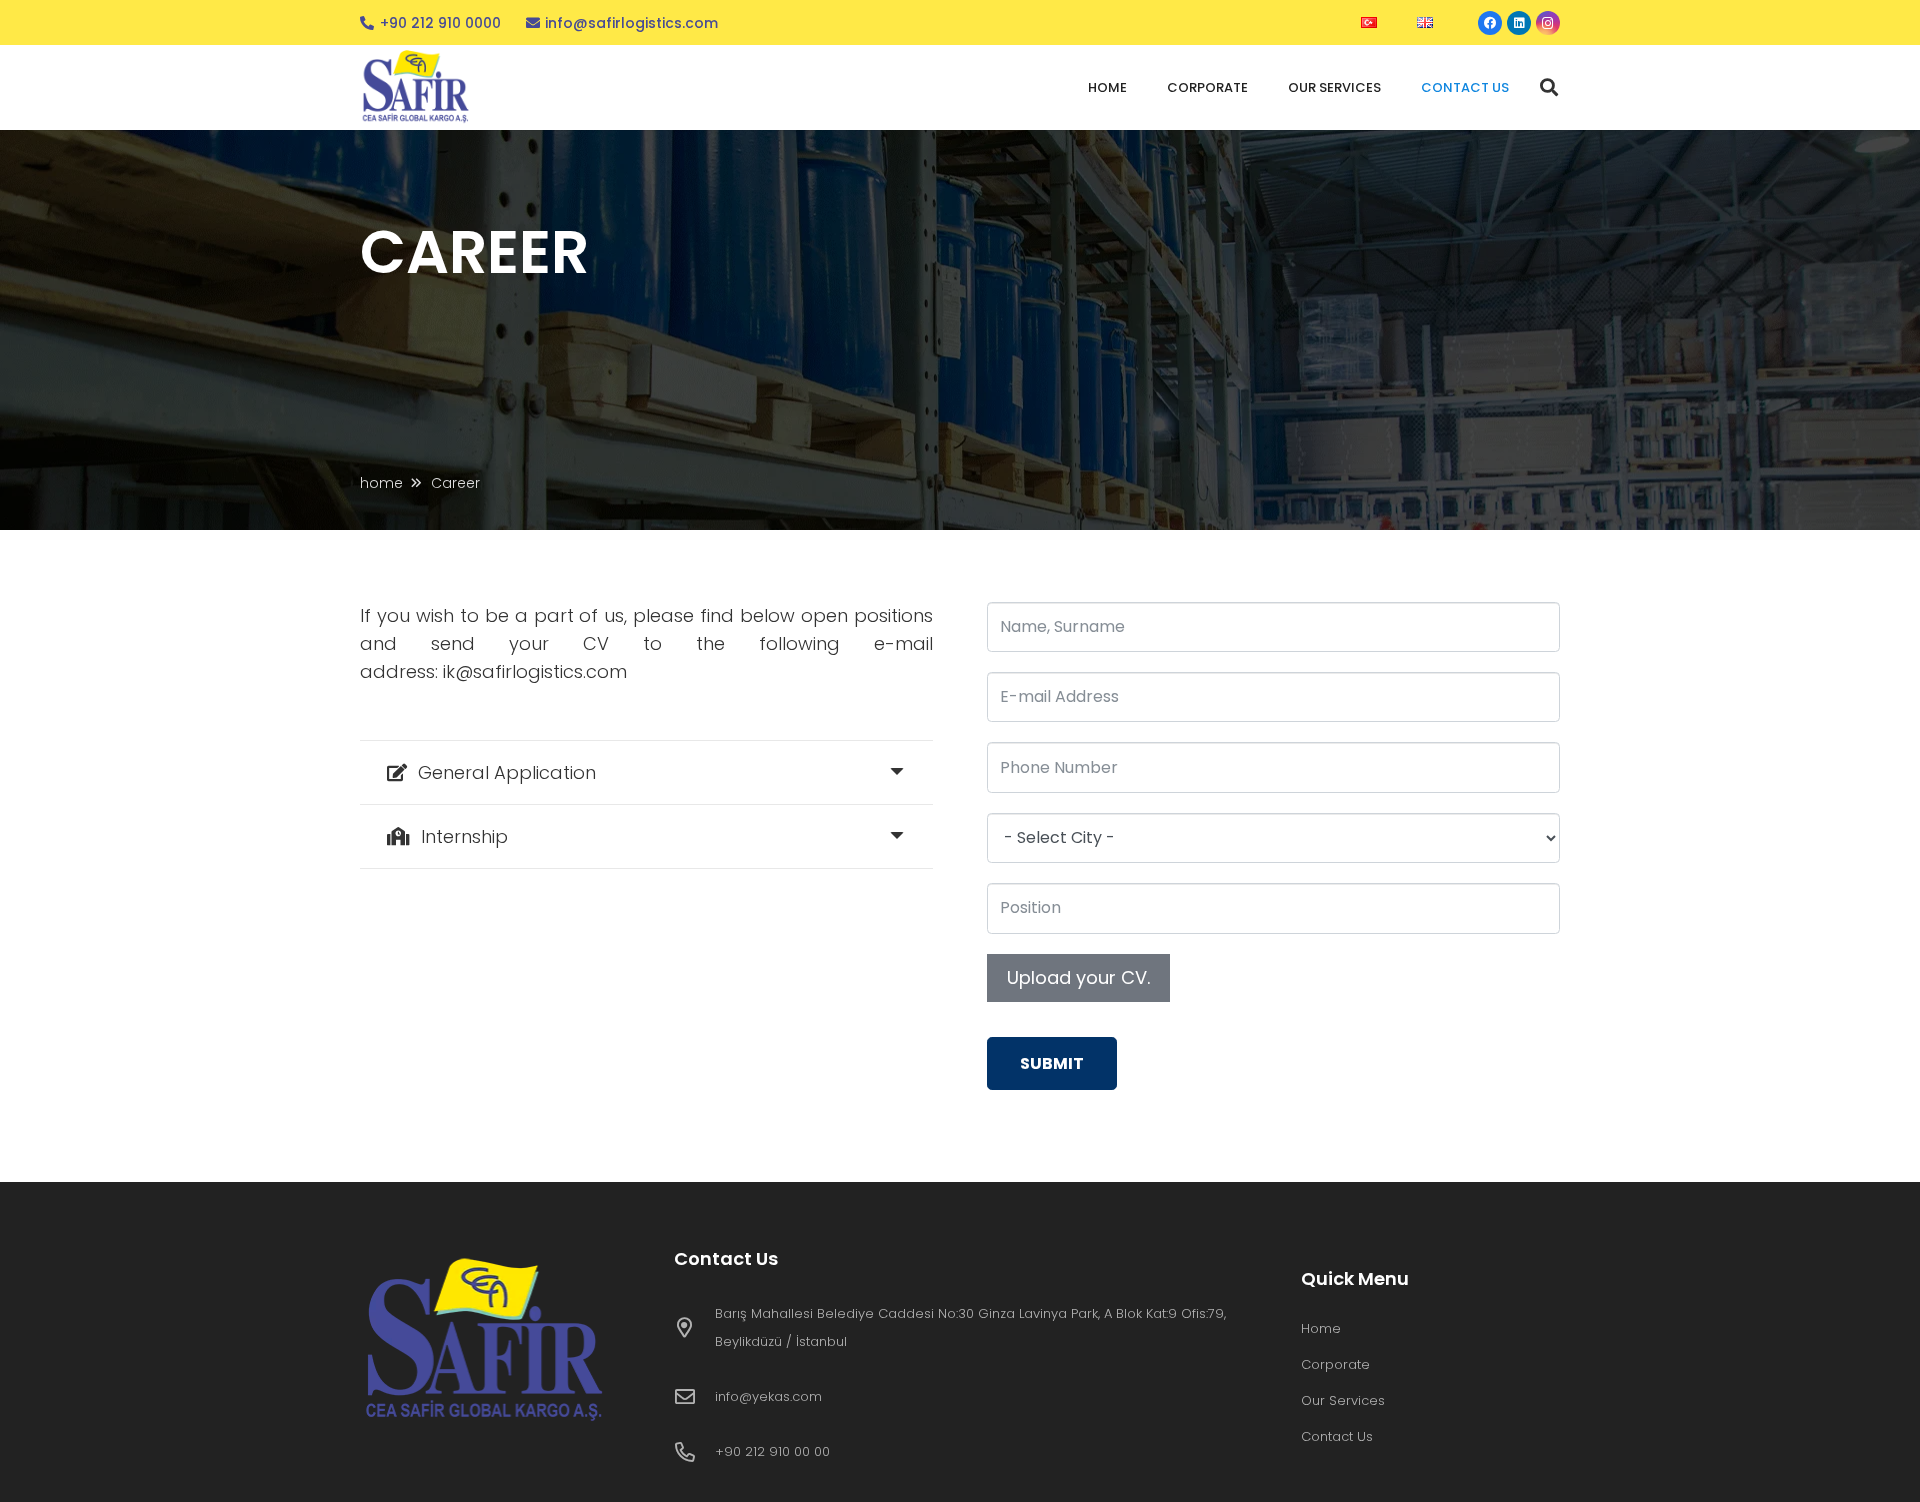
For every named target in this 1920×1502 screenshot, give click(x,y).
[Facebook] (1490, 23)
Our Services (1343, 1400)
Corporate (1335, 1364)
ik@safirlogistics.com (535, 671)
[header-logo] (418, 87)
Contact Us (1337, 1436)
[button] (1549, 87)
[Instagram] (1548, 23)
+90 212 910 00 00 (772, 1451)
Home (1321, 1328)
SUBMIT (1052, 1063)
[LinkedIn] (1519, 23)
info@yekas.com (768, 1396)
